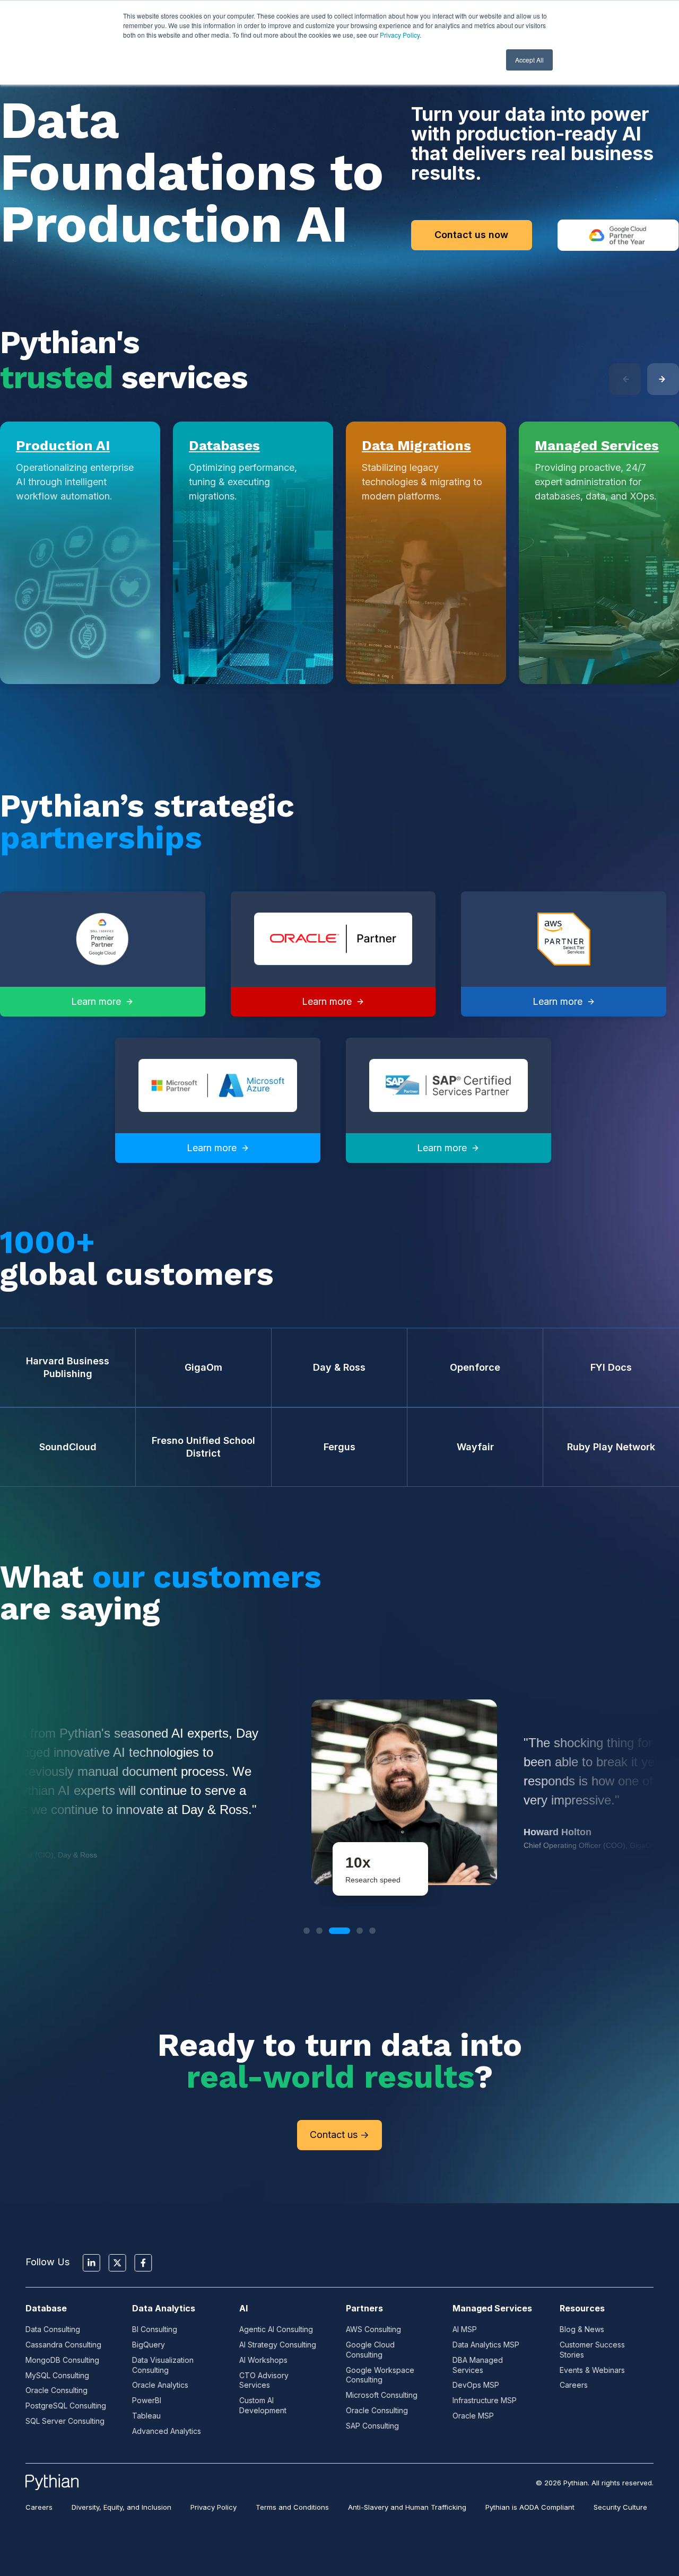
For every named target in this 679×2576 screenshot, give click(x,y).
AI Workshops (263, 2360)
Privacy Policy (400, 35)
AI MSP (465, 2329)
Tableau (146, 2416)
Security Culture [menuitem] (620, 2507)
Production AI (63, 445)
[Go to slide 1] (307, 1931)
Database (46, 2308)
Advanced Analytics (167, 2431)
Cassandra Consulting (63, 2345)
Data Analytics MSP (486, 2345)
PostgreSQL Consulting (66, 2406)
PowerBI (147, 2400)
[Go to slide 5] (372, 1931)
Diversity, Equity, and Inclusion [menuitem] (121, 2507)
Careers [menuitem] (39, 2507)
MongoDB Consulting (62, 2360)
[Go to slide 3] (332, 1931)
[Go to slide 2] (319, 1931)
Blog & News (582, 2329)
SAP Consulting (372, 2426)
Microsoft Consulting (382, 2395)
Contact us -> (339, 2135)
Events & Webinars (592, 2370)
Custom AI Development (263, 2405)
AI (243, 2308)
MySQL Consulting (57, 2375)
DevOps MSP (476, 2385)
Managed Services (597, 445)
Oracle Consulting (56, 2390)
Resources (582, 2308)
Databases (224, 445)
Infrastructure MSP (485, 2400)
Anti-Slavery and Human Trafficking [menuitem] (407, 2507)
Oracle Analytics (160, 2385)
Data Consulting (53, 2329)
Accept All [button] (529, 60)
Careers (574, 2385)
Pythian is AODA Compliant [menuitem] (530, 2507)
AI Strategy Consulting (278, 2345)
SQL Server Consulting (65, 2421)
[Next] (663, 379)
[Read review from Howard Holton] (339, 1792)
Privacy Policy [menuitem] (214, 2507)
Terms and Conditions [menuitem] (292, 2507)
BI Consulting (155, 2329)
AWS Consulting (373, 2329)
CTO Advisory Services (264, 2380)
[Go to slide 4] (352, 1931)
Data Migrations (416, 445)
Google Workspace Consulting (380, 2375)
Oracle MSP (473, 2416)
